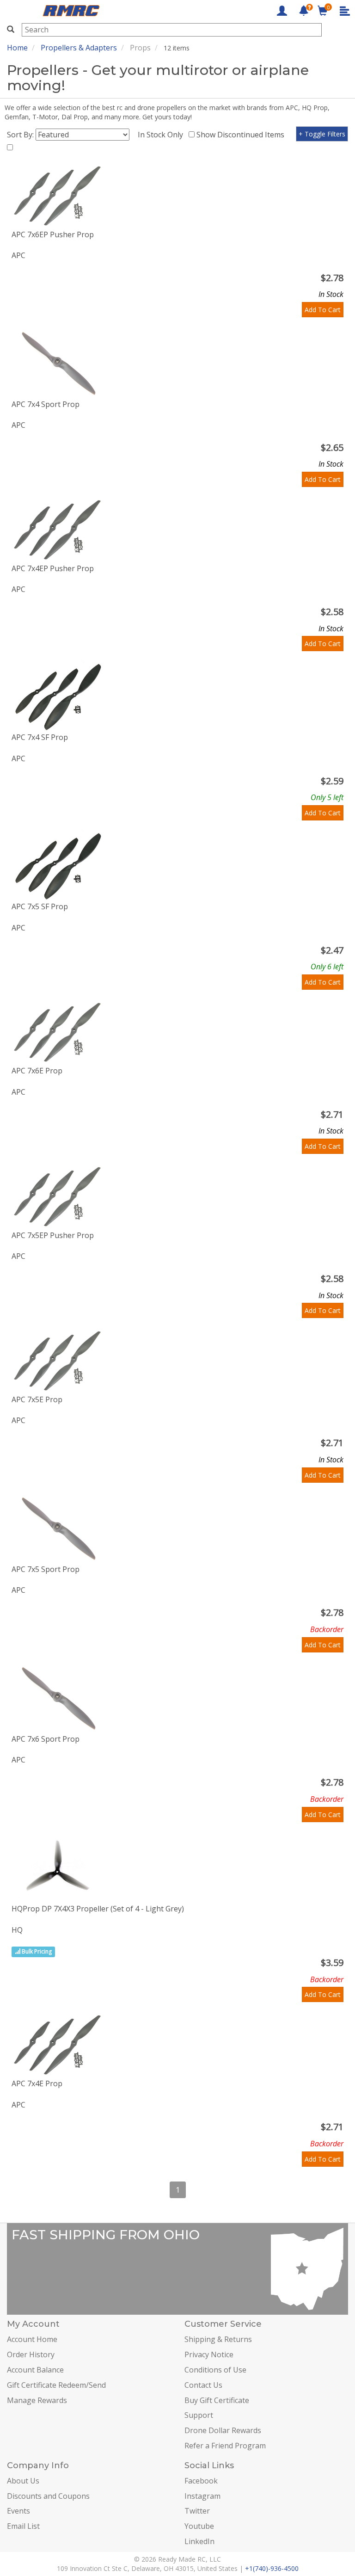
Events (18, 2511)
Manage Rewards (37, 2400)
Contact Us (203, 2385)
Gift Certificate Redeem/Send (56, 2385)
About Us (23, 2481)
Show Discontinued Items (242, 135)
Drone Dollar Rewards (223, 2430)
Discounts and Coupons (48, 2496)
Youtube (199, 2526)
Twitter (197, 2511)
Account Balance (35, 2370)
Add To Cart (323, 310)
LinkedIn (199, 2541)
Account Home (32, 2339)
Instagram (202, 2496)
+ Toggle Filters (322, 134)
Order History (31, 2354)
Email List (23, 2526)
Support (199, 2415)
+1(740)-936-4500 (272, 2568)
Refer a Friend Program (225, 2446)
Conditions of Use (215, 2370)
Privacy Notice (209, 2354)
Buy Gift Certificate (217, 2400)
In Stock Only (162, 135)
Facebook (201, 2481)
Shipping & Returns (218, 2339)
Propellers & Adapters (79, 48)
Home (17, 48)
